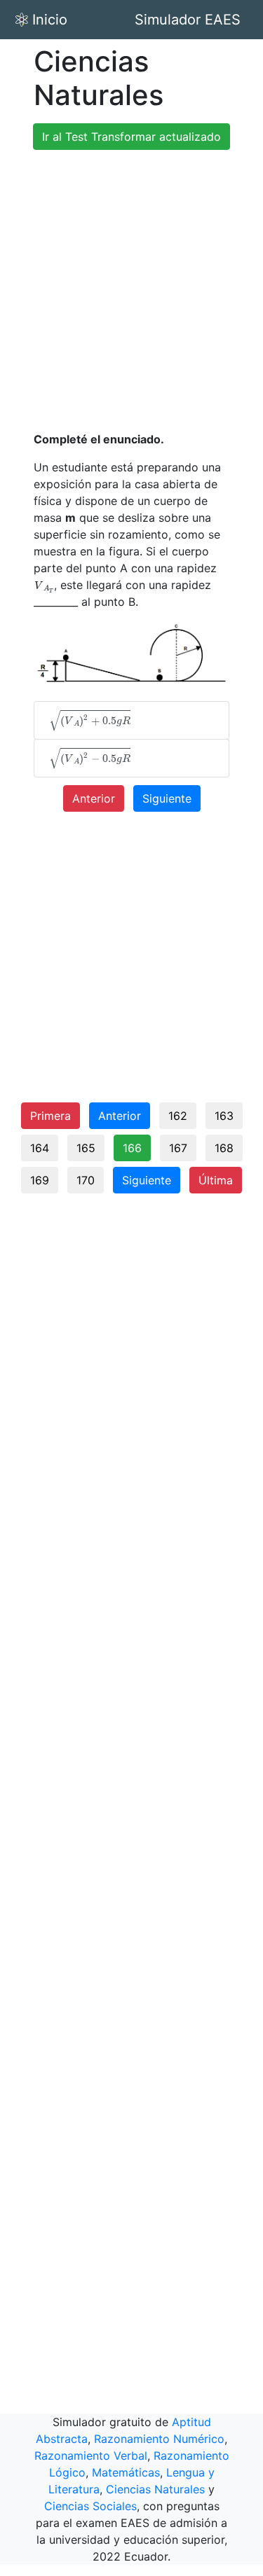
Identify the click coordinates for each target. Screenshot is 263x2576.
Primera (50, 1116)
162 (178, 1116)
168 (224, 1148)
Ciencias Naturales (155, 2489)
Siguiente (167, 798)
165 (86, 1148)
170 (86, 1180)
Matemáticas (126, 2472)
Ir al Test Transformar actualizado (131, 137)
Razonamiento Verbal (91, 2456)
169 (40, 1180)
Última (216, 1180)
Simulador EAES (188, 20)
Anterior (94, 798)
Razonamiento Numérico (159, 2439)
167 (178, 1148)
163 (224, 1116)
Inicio (50, 20)
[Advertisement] (131, 292)
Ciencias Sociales (90, 2506)
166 (132, 1148)
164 (40, 1148)
